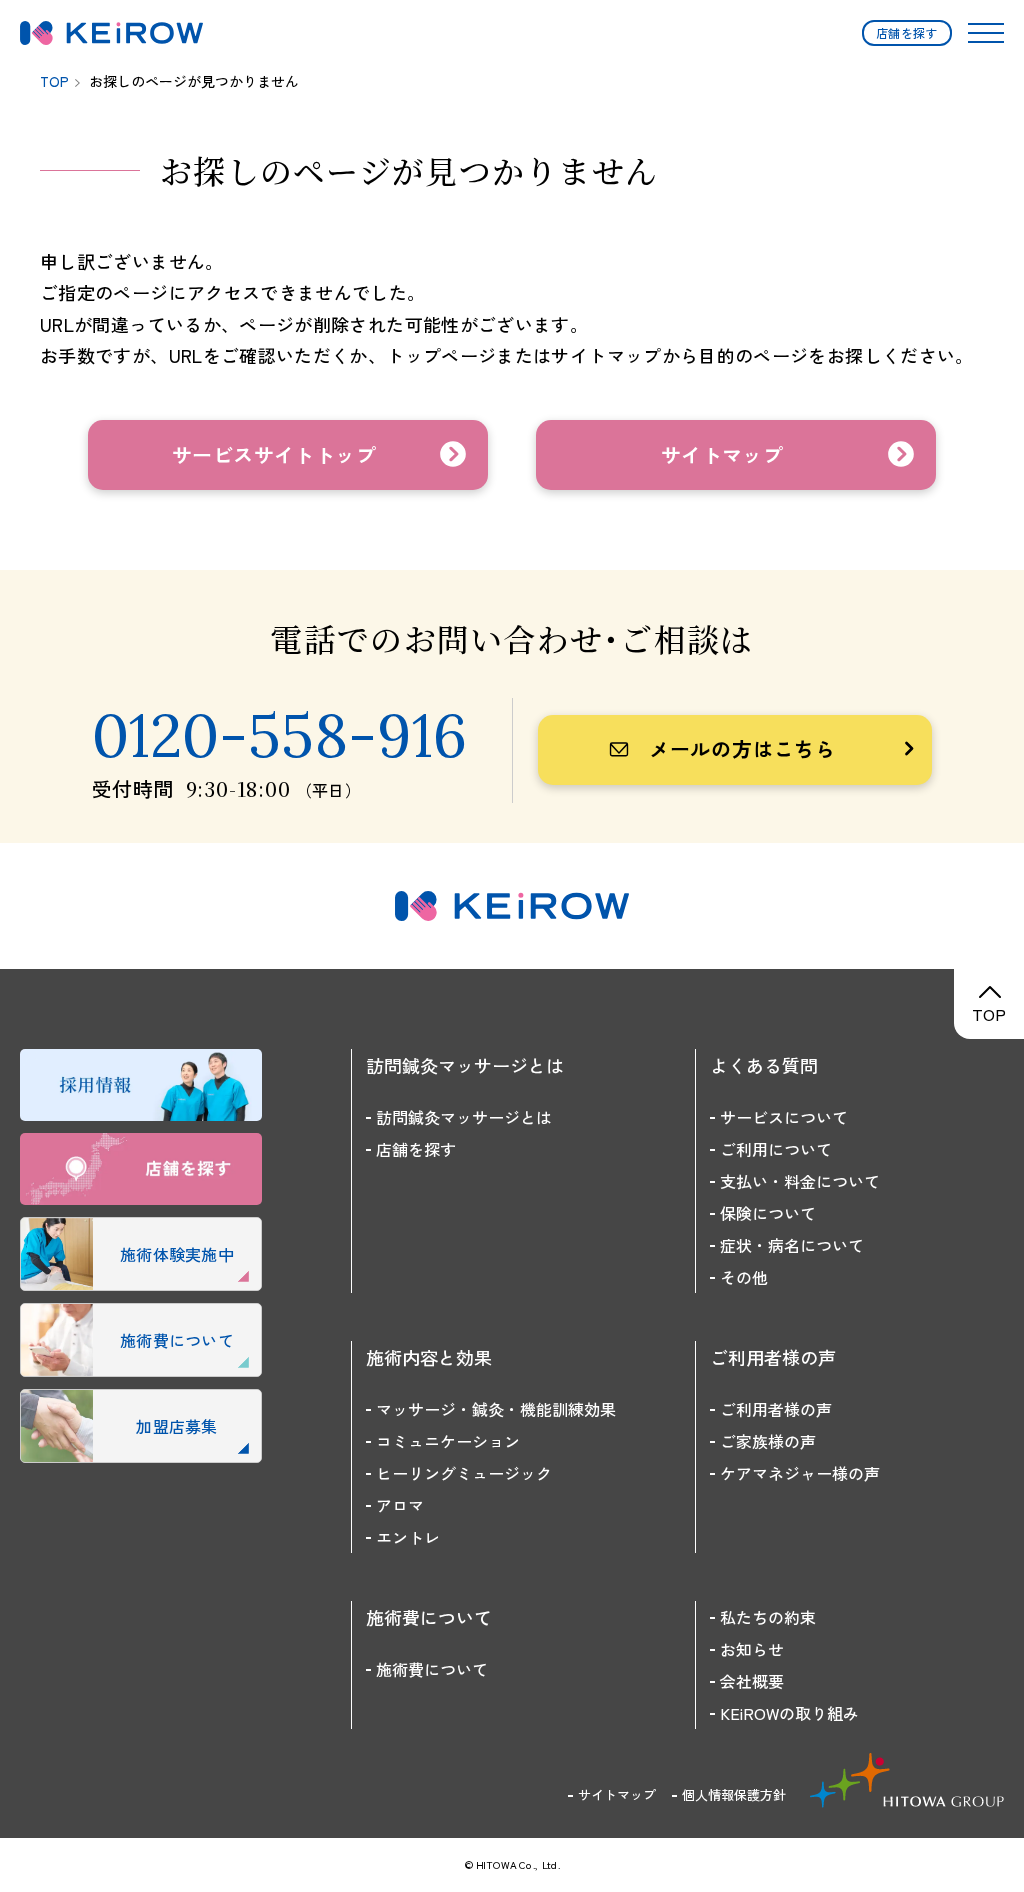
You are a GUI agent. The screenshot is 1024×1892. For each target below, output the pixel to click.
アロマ (400, 1505)
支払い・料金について (800, 1181)
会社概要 (752, 1681)
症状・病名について (792, 1245)
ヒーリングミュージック (464, 1473)
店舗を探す (907, 32)
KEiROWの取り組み (789, 1713)
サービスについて (784, 1117)
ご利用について (776, 1149)
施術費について (432, 1669)
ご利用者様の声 (776, 1409)
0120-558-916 (279, 735)
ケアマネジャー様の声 (800, 1473)
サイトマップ (617, 1794)
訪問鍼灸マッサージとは (464, 1117)
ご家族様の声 (768, 1441)
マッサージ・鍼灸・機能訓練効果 (496, 1409)
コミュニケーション (448, 1441)
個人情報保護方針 (734, 1794)
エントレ (408, 1537)
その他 (744, 1277)
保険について (768, 1213)
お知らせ (752, 1649)
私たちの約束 (768, 1617)
